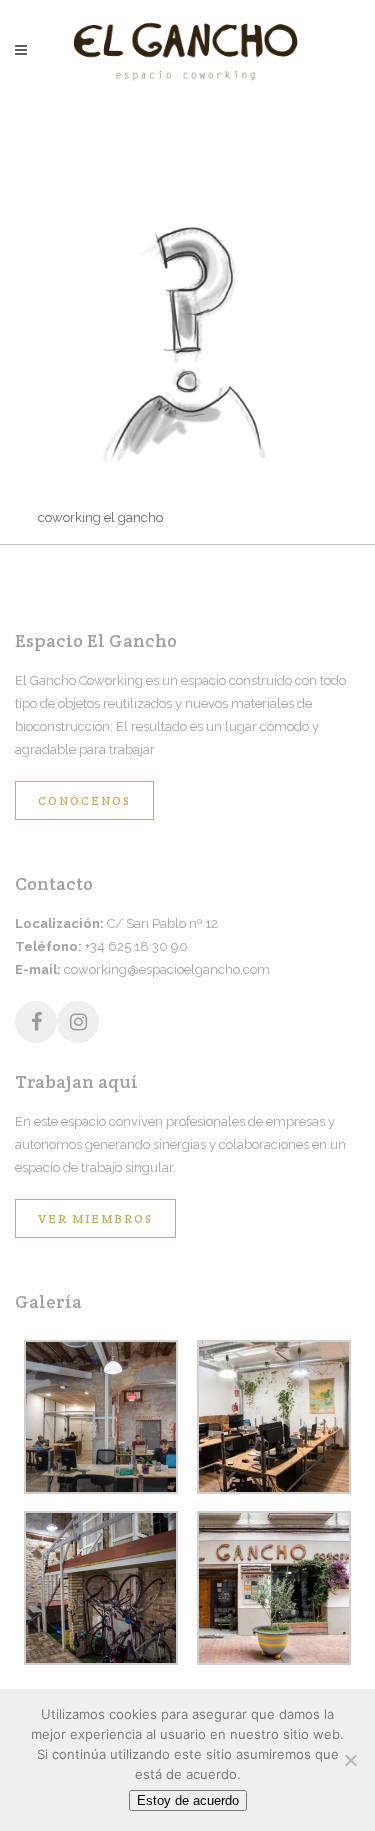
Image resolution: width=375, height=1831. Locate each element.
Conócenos (84, 800)
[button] (101, 1420)
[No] (350, 1760)
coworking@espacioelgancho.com (167, 969)
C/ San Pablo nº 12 (162, 923)
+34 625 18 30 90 (136, 946)
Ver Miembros (95, 1218)
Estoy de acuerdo (188, 1800)
